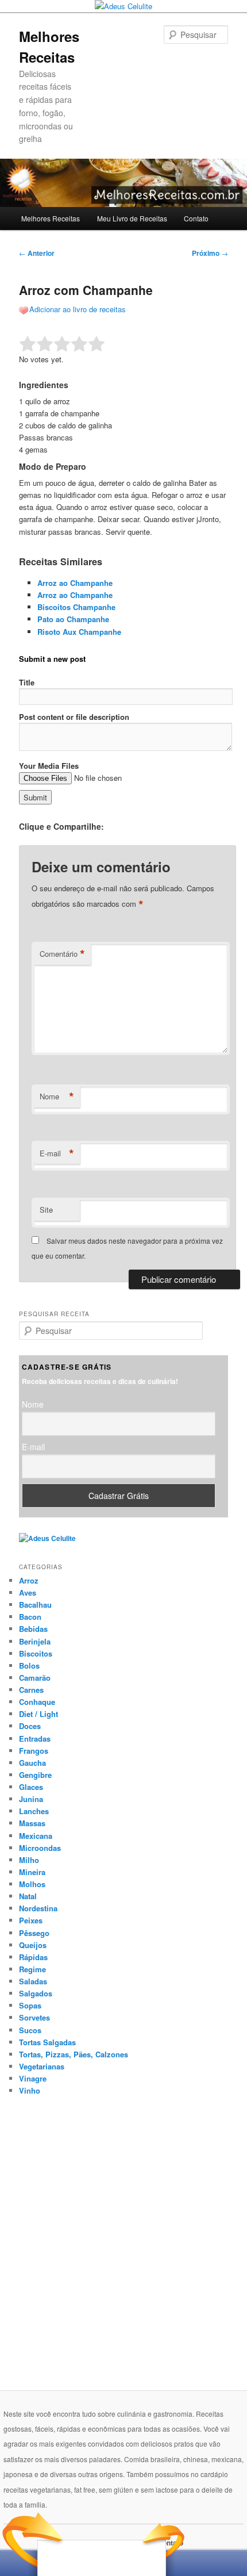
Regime (32, 1969)
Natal (28, 1896)
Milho (29, 1860)
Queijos (33, 1945)
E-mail (57, 1153)
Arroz (29, 1580)
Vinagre (33, 2078)
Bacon (30, 1617)
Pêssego (34, 1933)
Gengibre (35, 1775)
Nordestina (38, 1908)
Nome (57, 1097)
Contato (196, 218)
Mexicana (36, 1836)
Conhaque (37, 1702)
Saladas (33, 1981)
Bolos (29, 1665)
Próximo (210, 253)
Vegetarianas (42, 2066)
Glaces (31, 1787)
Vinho (30, 2090)
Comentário (62, 954)
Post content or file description (74, 717)
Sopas (30, 2005)
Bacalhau (35, 1605)
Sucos (30, 2030)
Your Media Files (49, 766)
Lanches (34, 1811)
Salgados (36, 1993)
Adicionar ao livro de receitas (78, 309)
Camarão (35, 1678)
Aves (28, 1592)
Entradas (35, 1739)
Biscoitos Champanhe (76, 607)
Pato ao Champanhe (73, 619)
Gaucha (32, 1763)
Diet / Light (38, 1714)
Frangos (34, 1751)
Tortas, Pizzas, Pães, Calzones (74, 2054)
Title (27, 682)
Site (46, 1210)
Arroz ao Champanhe (75, 583)
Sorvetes (34, 2017)
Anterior (37, 253)
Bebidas (33, 1629)
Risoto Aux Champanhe (79, 632)
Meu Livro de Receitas (132, 218)
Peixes (31, 1920)
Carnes (31, 1690)
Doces (30, 1726)
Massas (32, 1823)
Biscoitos (36, 1653)
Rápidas (33, 1957)
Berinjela (35, 1641)
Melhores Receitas (51, 218)
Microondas (40, 1848)
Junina (31, 1799)
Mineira (32, 1872)
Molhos (32, 1884)
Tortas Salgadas (47, 2042)
